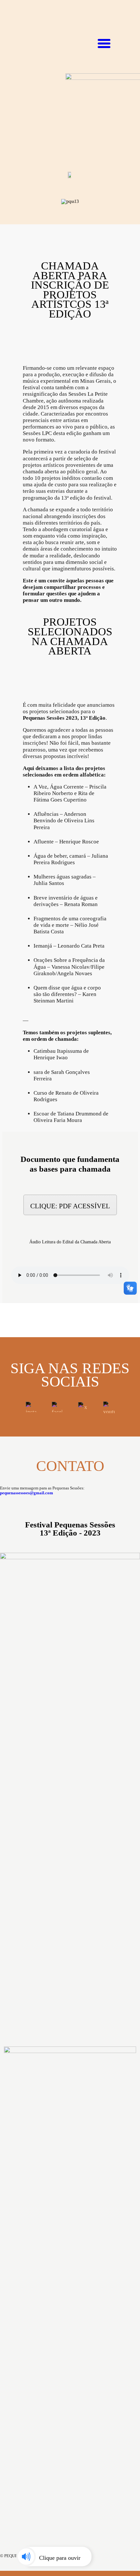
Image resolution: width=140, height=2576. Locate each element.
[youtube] (109, 1407)
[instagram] (31, 1407)
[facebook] (57, 1407)
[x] (83, 1407)
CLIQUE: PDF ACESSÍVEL (70, 1206)
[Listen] (51, 2557)
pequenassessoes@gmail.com (27, 1493)
